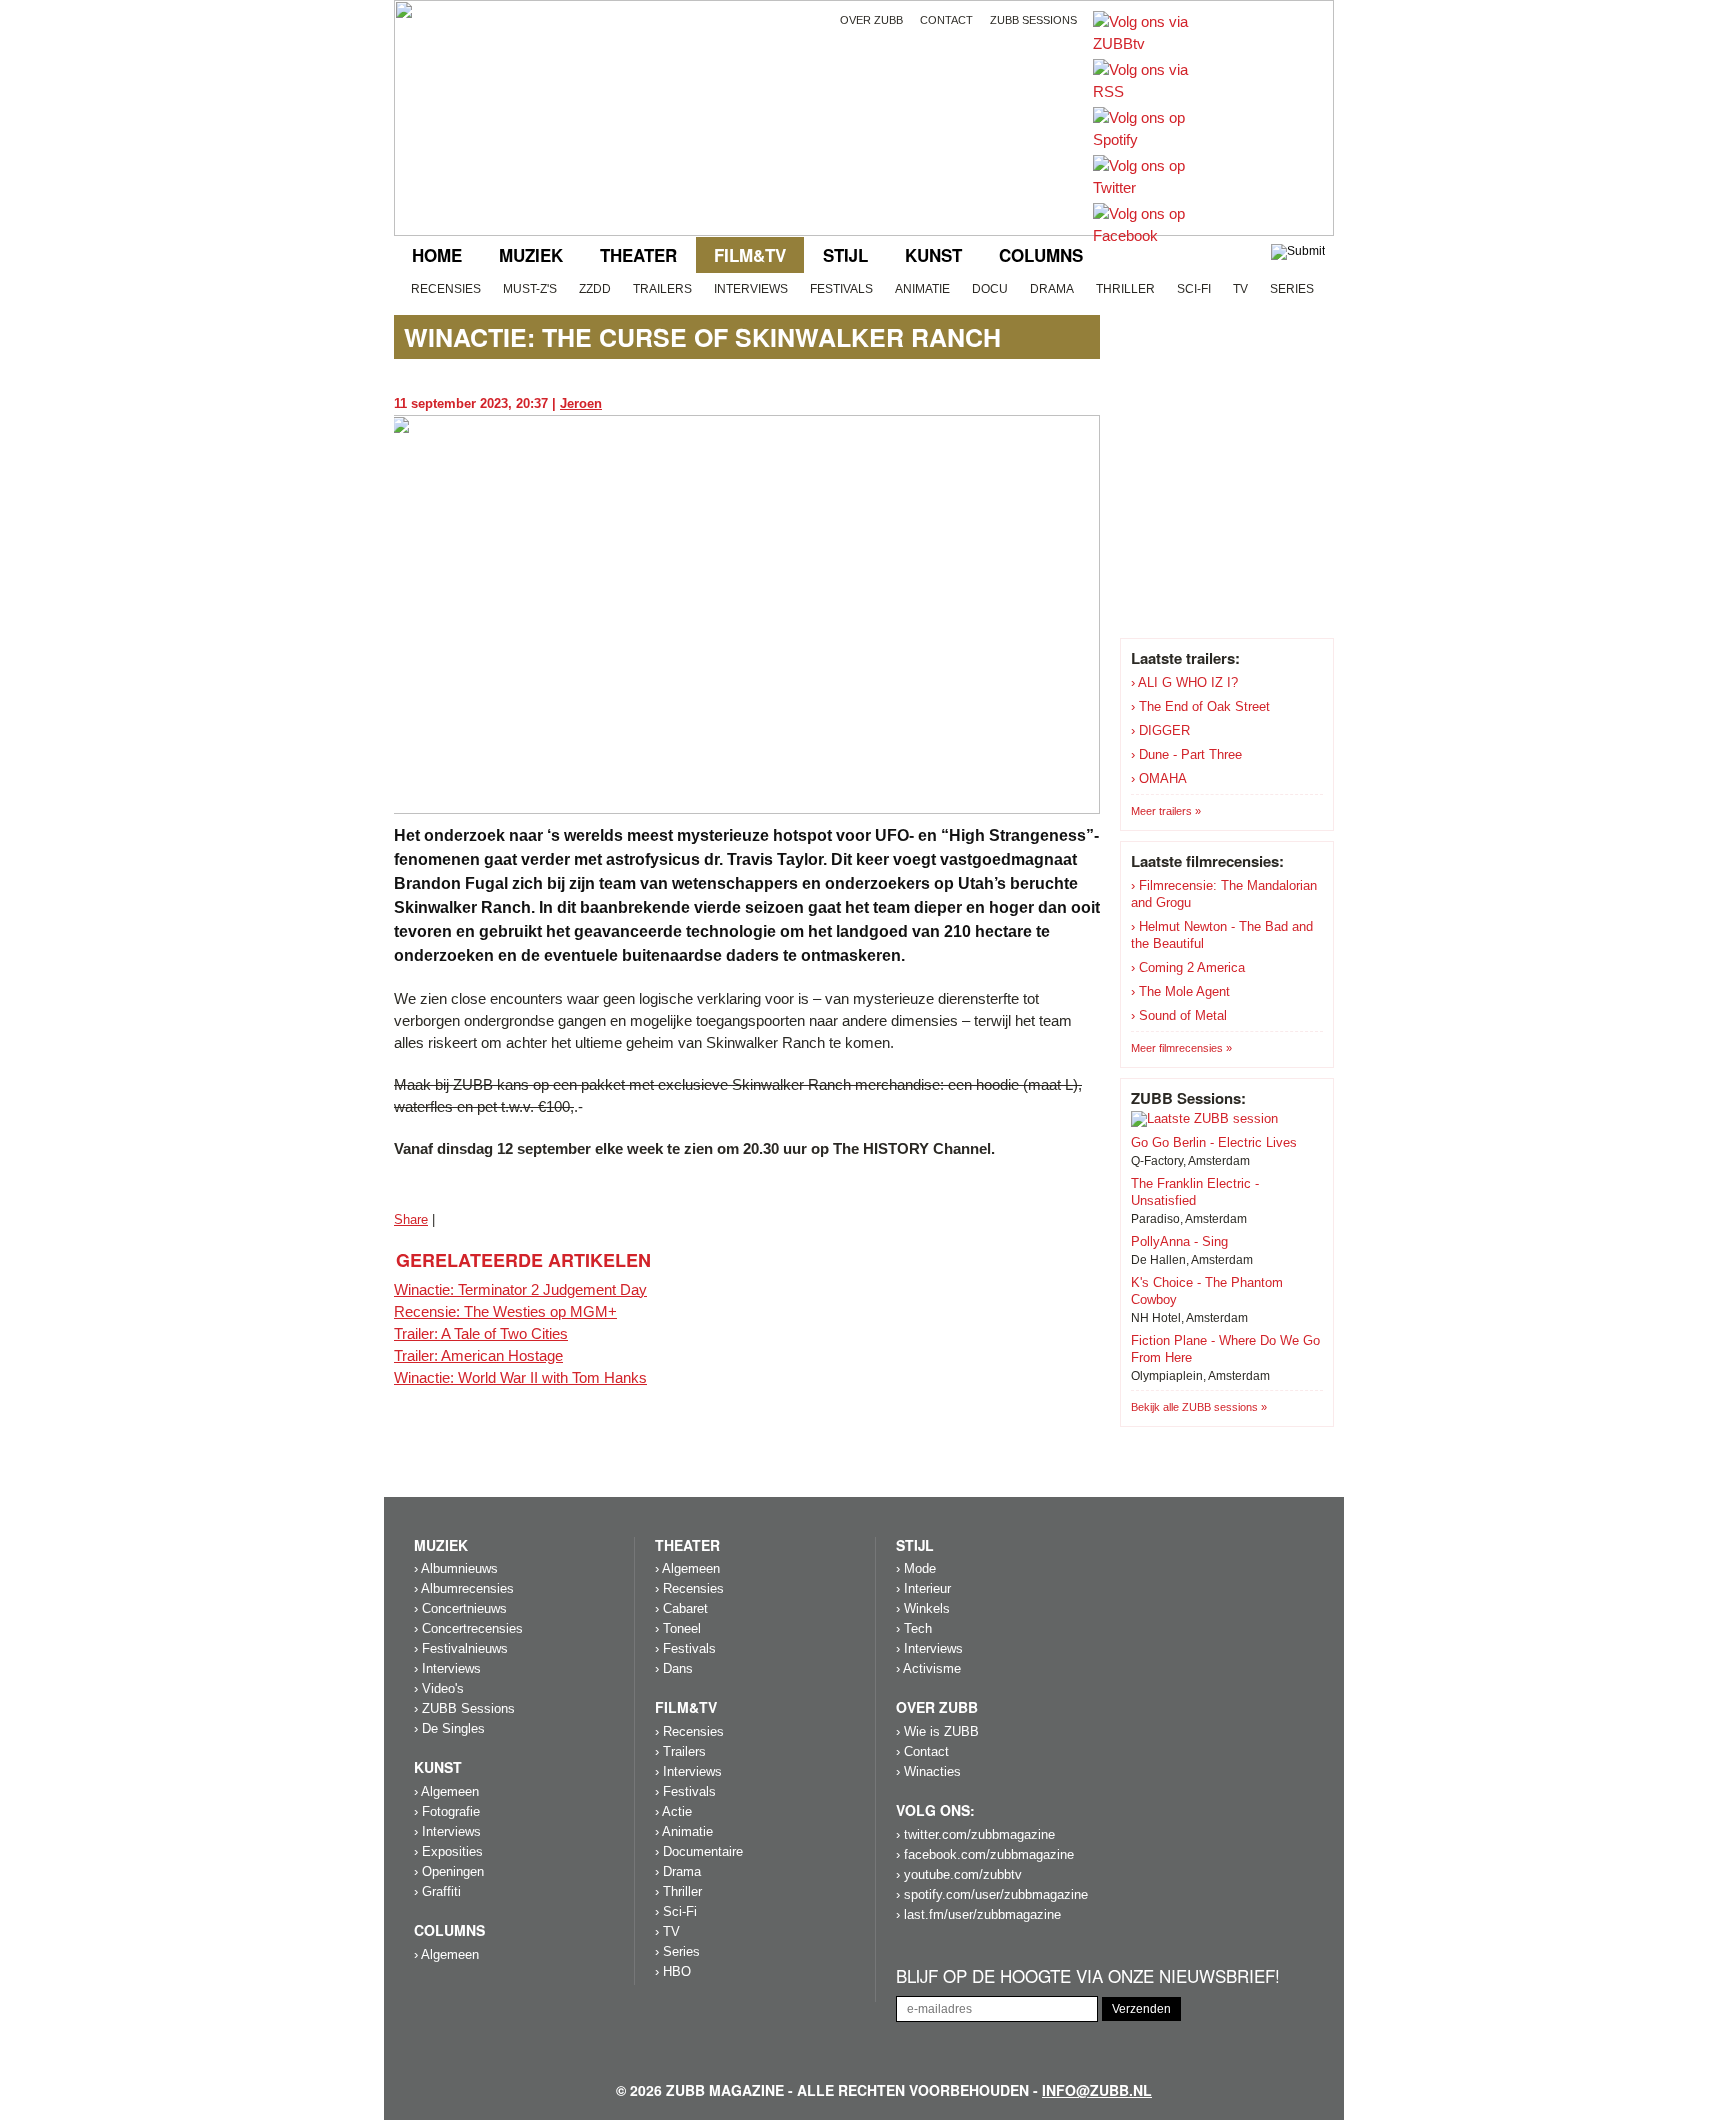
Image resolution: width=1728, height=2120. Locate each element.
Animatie (922, 289)
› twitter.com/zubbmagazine (975, 1834)
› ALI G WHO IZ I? (1184, 682)
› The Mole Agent (1180, 991)
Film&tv (750, 255)
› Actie (673, 1811)
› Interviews (447, 1668)
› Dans (674, 1668)
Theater (638, 255)
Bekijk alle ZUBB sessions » (1199, 1407)
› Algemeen (446, 1791)
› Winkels (923, 1608)
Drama (1052, 289)
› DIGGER (1160, 730)
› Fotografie (447, 1811)
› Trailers (680, 1751)
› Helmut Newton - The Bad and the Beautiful (1222, 935)
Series (1292, 289)
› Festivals (685, 1648)
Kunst (933, 255)
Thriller (1125, 289)
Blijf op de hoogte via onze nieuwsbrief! (1088, 1976)
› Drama (678, 1871)
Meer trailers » (1166, 811)
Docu (990, 289)
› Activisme (928, 1668)
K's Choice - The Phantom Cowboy (1207, 1291)
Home (437, 255)
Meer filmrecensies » (1181, 1048)
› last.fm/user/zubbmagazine (978, 1914)
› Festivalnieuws (461, 1648)
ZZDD (595, 289)
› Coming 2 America (1188, 967)
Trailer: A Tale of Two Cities (481, 1333)
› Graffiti (437, 1891)
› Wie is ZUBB (937, 1731)
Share (411, 1219)
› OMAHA (1159, 778)
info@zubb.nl (1097, 2090)
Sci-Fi (1194, 289)
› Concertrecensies (468, 1628)
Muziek (531, 255)
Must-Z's (530, 289)
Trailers (662, 289)
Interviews (751, 289)
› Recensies (689, 1588)
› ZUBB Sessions (464, 1708)
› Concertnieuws (460, 1608)
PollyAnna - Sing (1179, 1241)
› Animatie (684, 1831)
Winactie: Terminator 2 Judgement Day (520, 1289)
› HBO (673, 1971)
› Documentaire (699, 1851)
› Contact (922, 1751)
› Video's (439, 1688)
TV (1240, 289)
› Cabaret (681, 1608)
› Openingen (449, 1871)
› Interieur (923, 1588)
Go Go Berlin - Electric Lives (1214, 1142)
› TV (667, 1931)
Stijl (845, 255)
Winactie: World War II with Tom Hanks (520, 1377)
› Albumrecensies (464, 1588)
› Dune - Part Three (1186, 754)
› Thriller (678, 1891)
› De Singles (449, 1728)
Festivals (841, 289)
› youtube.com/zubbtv (959, 1874)
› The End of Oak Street (1200, 706)
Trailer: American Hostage (478, 1355)
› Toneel (678, 1628)
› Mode (916, 1568)
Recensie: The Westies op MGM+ (505, 1311)
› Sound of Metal (1179, 1015)
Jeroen (581, 403)
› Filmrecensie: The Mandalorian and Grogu (1224, 894)
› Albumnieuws (456, 1568)
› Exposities (448, 1851)
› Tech (914, 1628)
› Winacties (928, 1771)
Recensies (446, 289)
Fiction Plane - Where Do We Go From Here (1225, 1349)
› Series (677, 1951)
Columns (1041, 255)
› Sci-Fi (676, 1911)
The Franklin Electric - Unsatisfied (1195, 1192)
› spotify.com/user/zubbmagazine (992, 1894)
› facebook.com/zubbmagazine (985, 1854)
